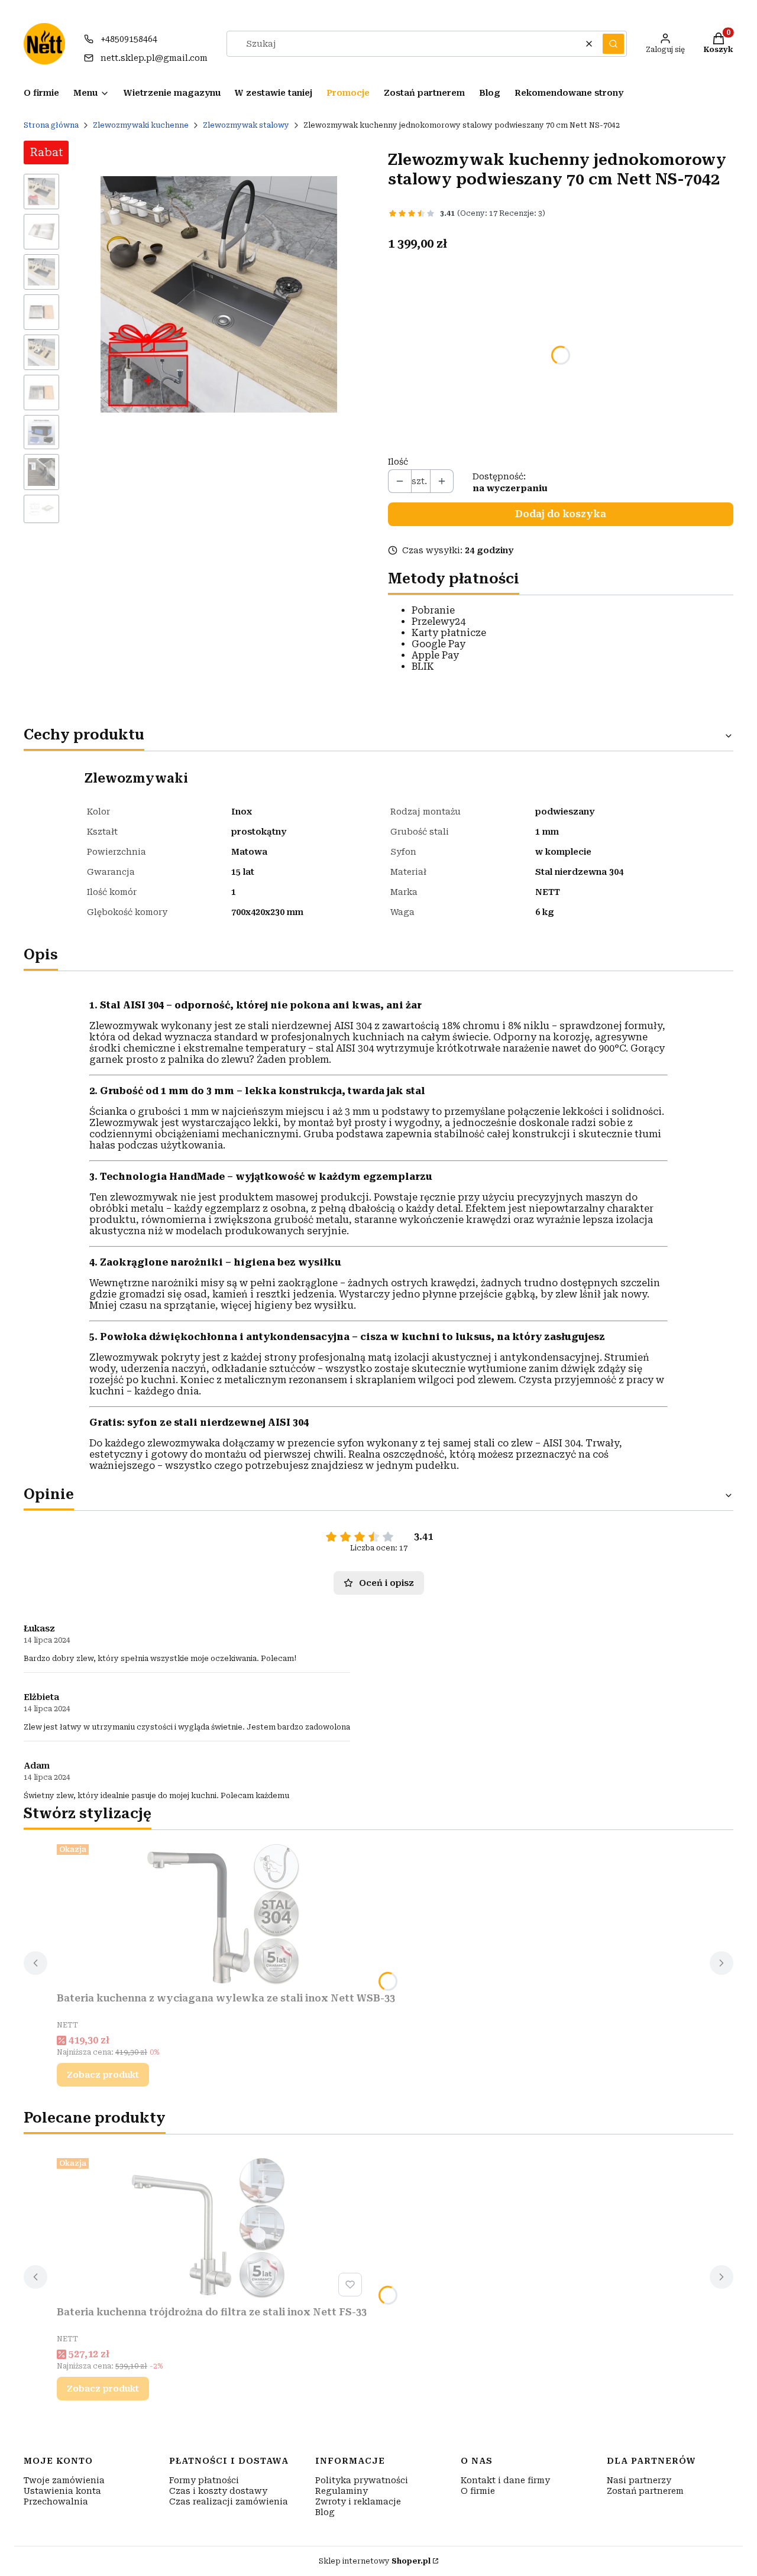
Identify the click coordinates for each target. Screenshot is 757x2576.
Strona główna (51, 125)
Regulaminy (342, 2491)
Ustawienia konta (62, 2491)
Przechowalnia (56, 2502)
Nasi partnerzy (639, 2480)
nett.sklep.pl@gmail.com (154, 58)
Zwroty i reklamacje (358, 2502)
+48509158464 (129, 39)
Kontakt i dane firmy (505, 2480)
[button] (613, 44)
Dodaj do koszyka (561, 514)
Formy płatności (204, 2480)
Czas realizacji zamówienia (229, 2502)
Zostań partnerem (645, 2491)
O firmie (478, 2491)
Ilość (398, 462)
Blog (325, 2512)
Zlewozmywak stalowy (246, 125)
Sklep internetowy (375, 2561)
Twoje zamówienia (64, 2480)
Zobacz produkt (103, 2075)
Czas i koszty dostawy (218, 2491)
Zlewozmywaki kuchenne (141, 125)
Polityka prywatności (362, 2480)
